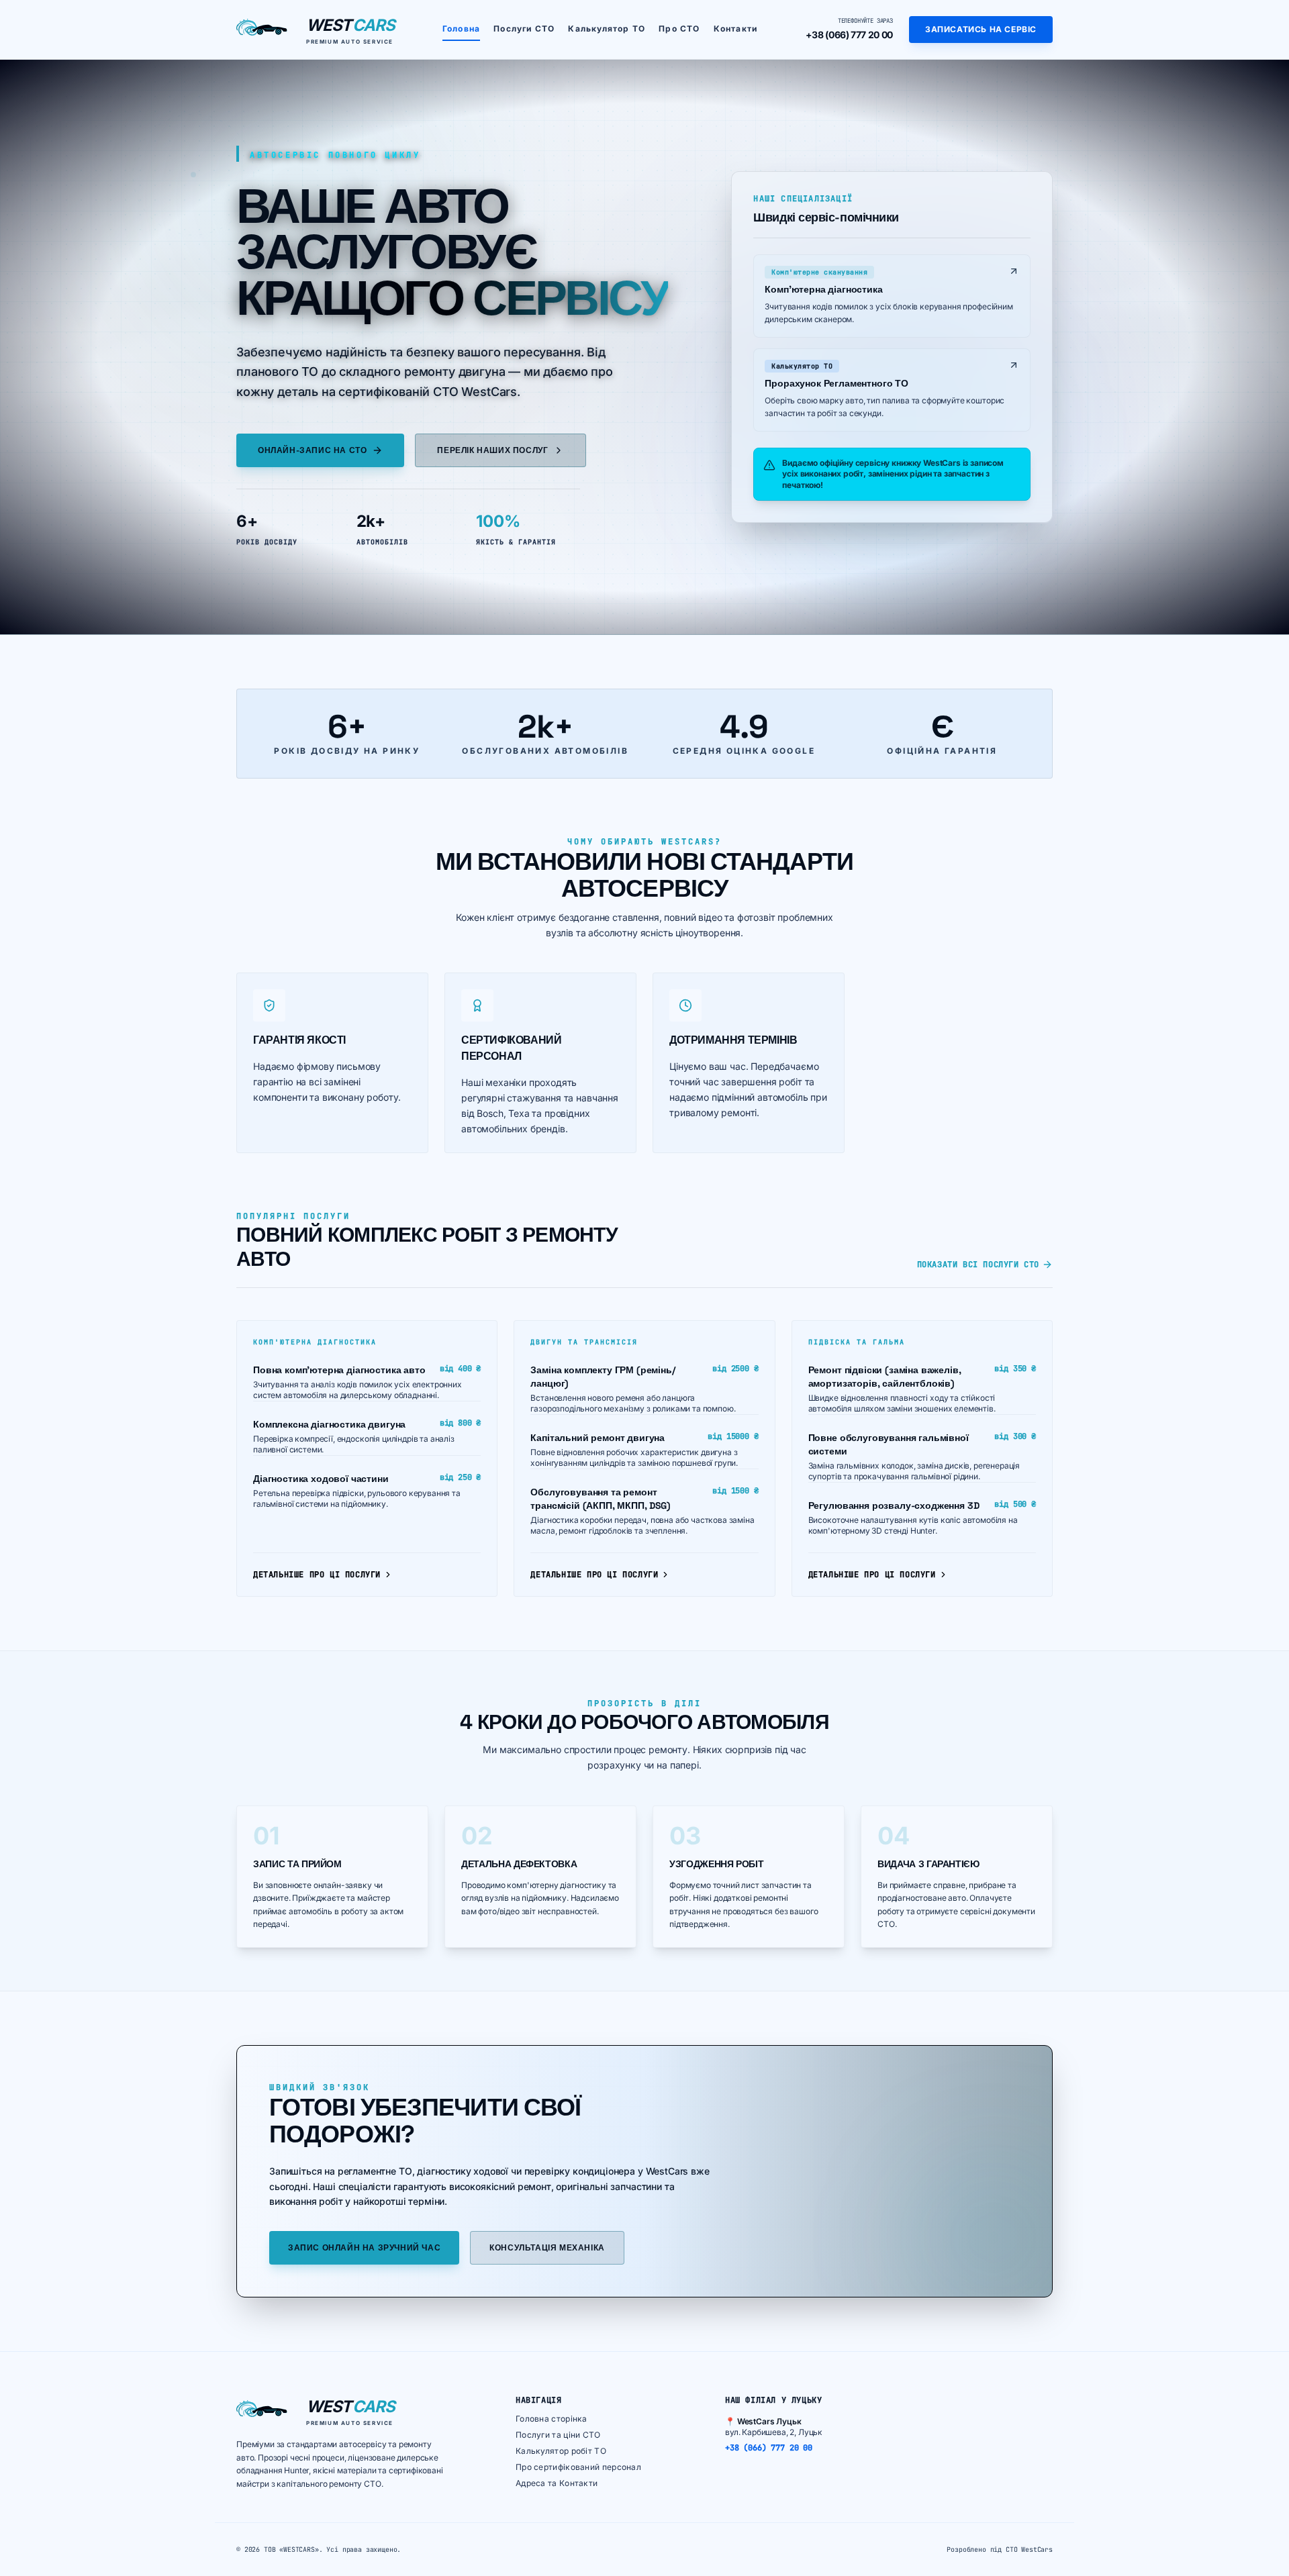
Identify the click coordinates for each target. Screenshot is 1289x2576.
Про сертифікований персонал (578, 2467)
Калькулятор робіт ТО (561, 2451)
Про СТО (679, 29)
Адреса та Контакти (557, 2483)
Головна (461, 29)
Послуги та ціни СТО (558, 2435)
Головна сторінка (552, 2419)
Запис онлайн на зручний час (364, 2248)
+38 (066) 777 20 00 (849, 35)
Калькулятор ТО (607, 29)
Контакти (736, 29)
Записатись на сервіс (981, 29)
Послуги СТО (524, 29)
